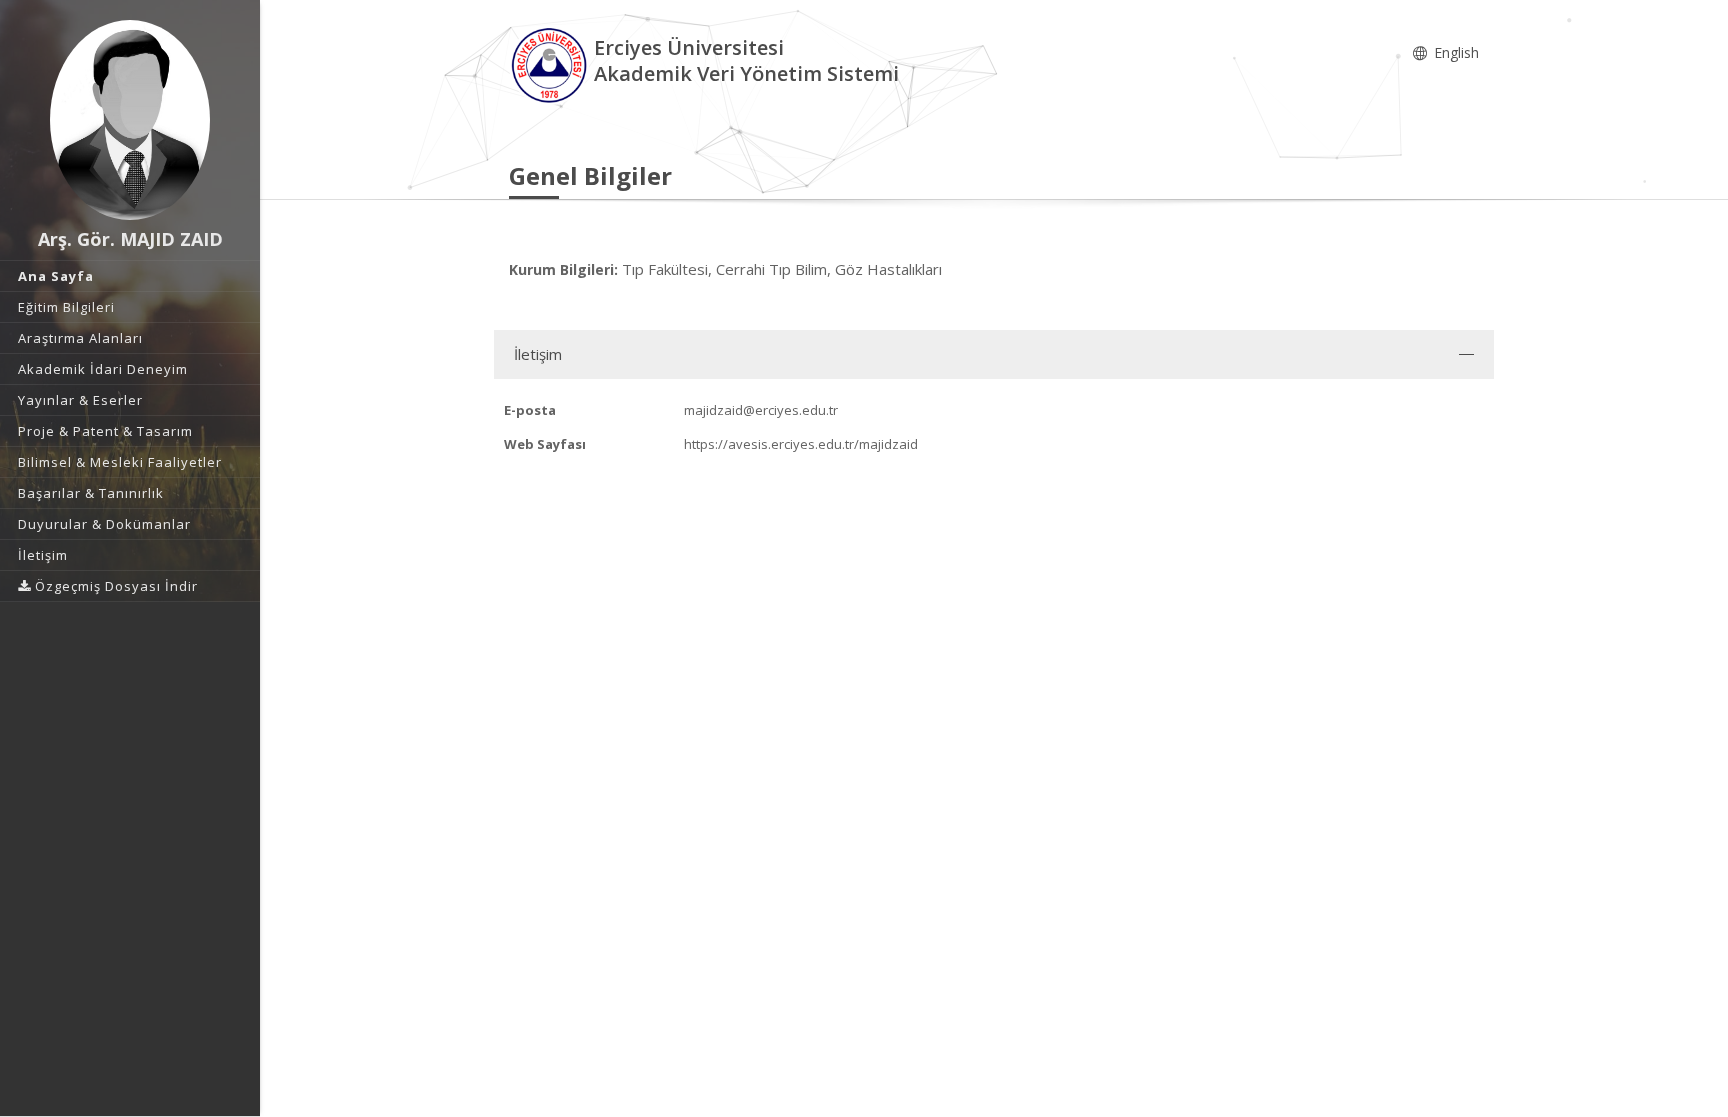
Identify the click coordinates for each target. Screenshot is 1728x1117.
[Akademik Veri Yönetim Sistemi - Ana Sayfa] (551, 63)
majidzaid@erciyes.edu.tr (761, 410)
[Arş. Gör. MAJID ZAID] (130, 120)
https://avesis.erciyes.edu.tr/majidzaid (801, 444)
